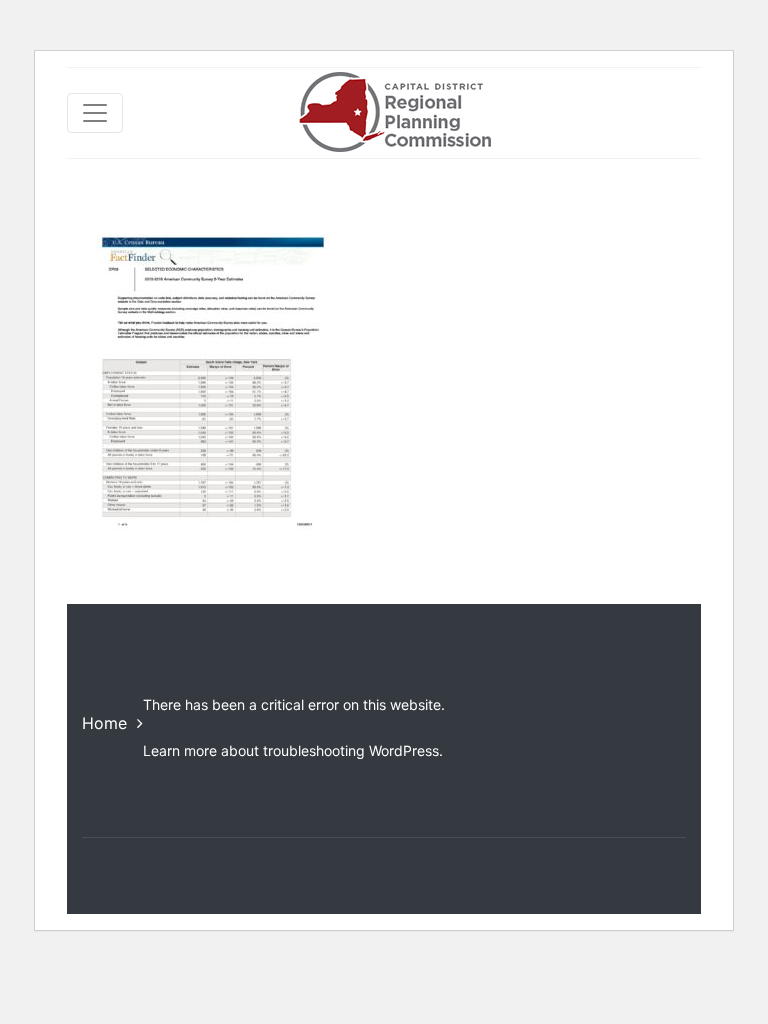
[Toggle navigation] (95, 113)
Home (104, 723)
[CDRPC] (394, 113)
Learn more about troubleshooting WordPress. (293, 750)
